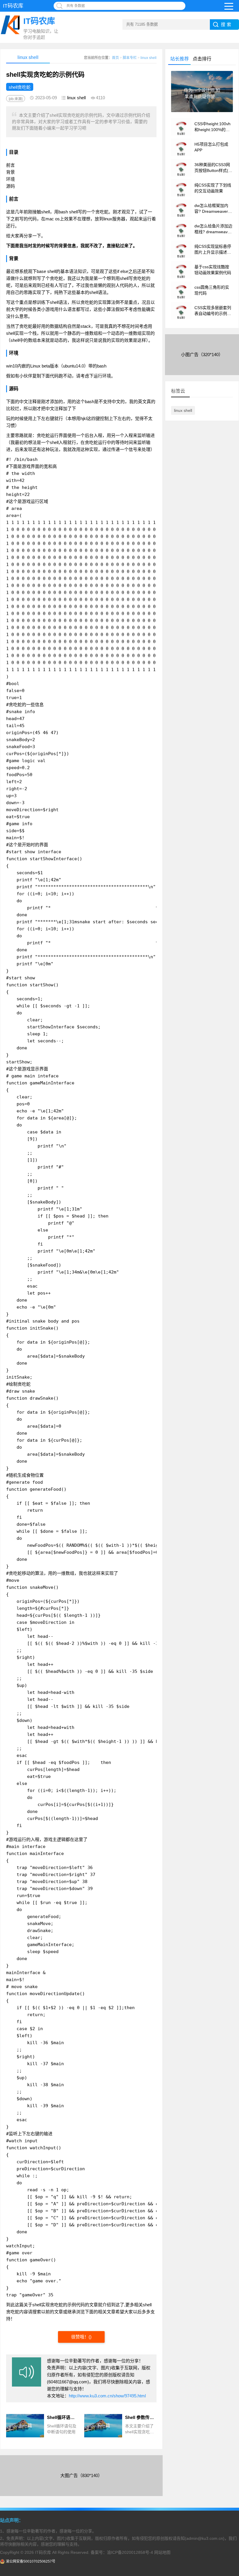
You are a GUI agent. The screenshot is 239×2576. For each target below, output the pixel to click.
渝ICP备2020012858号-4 (130, 2552)
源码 (10, 186)
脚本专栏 (130, 58)
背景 (10, 172)
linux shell (149, 58)
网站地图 (162, 2552)
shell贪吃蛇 (20, 87)
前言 (10, 165)
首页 (115, 58)
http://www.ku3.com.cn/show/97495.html (107, 2396)
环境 (10, 179)
